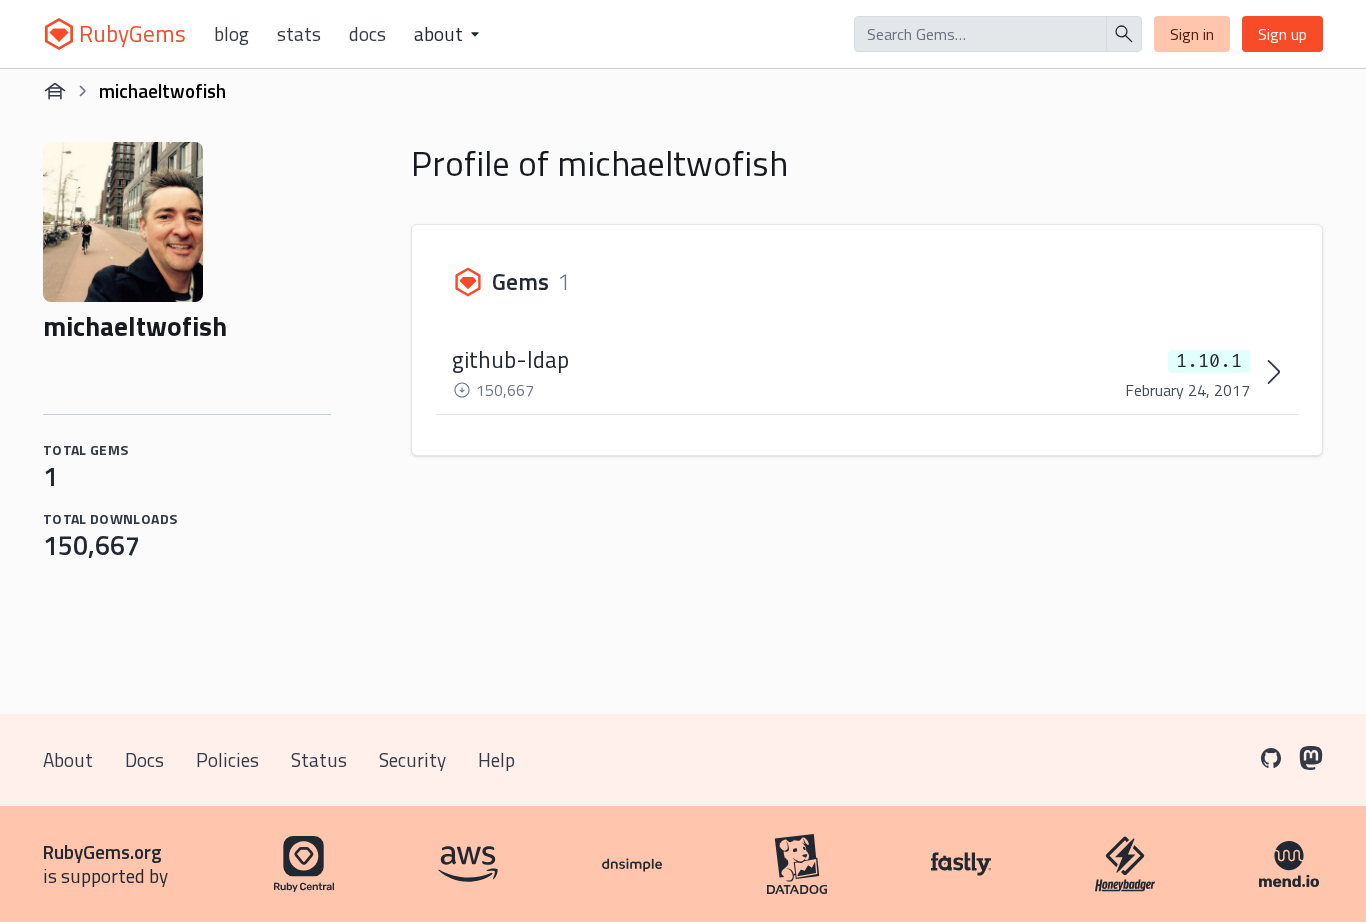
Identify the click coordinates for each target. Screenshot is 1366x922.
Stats (299, 34)
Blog (231, 34)
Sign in (1192, 34)
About (68, 759)
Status (319, 759)
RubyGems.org (102, 851)
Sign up (1282, 34)
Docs (367, 34)
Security (412, 759)
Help (496, 759)
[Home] (55, 91)
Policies (227, 759)
